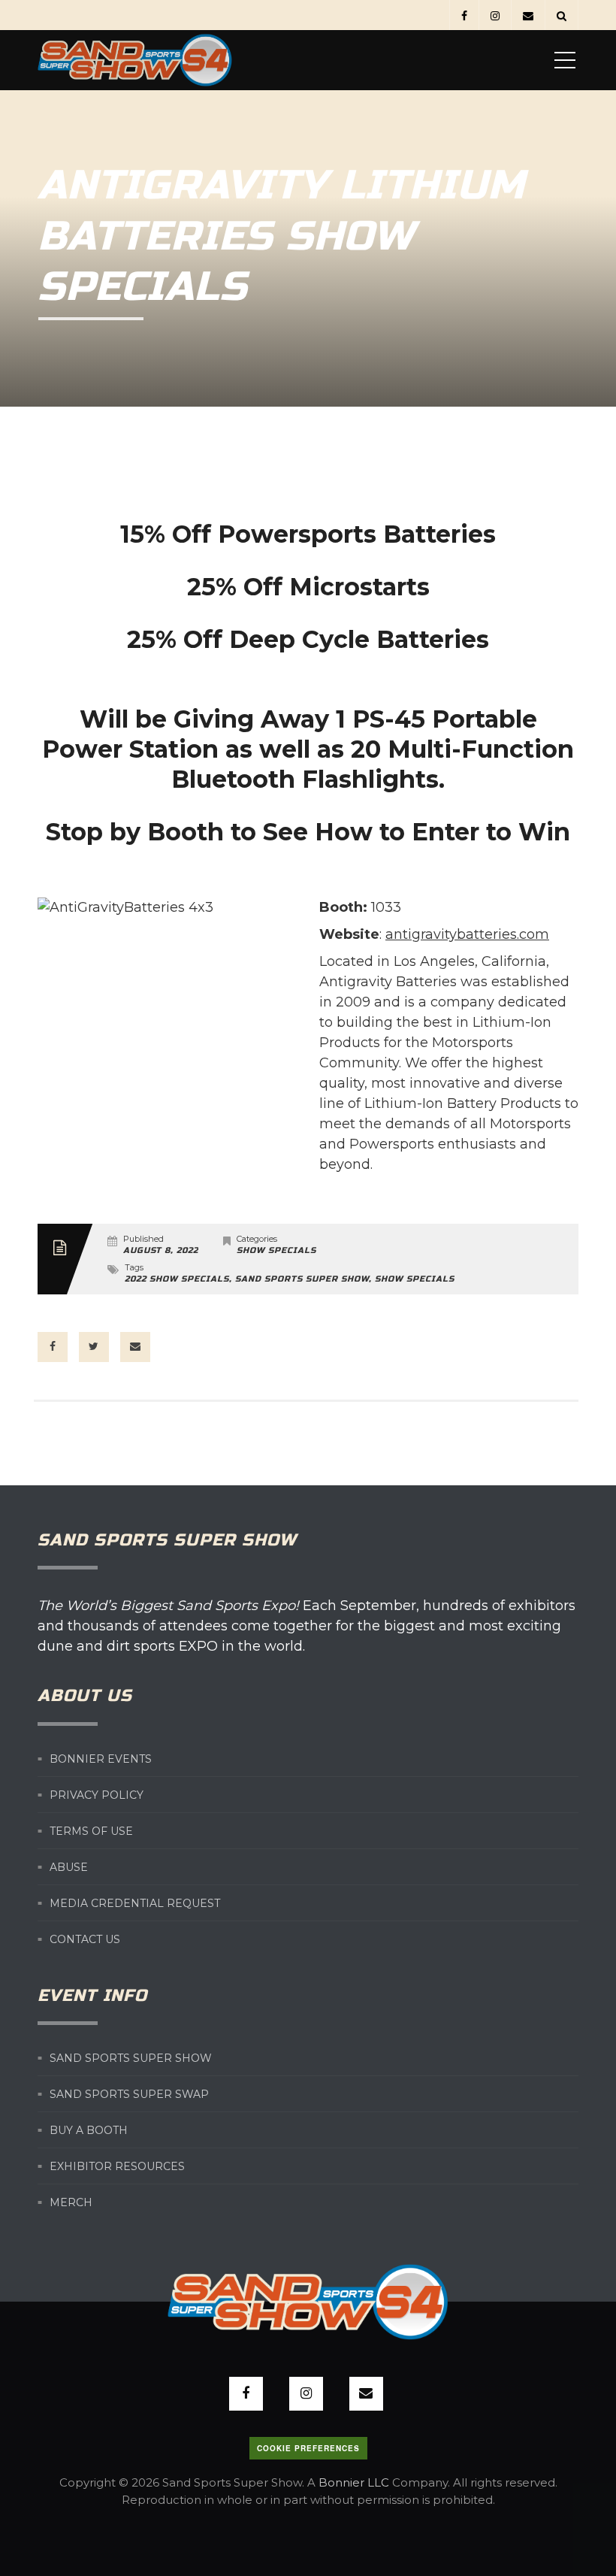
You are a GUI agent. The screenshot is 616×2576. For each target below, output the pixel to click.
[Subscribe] (528, 15)
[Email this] (135, 1347)
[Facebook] (464, 15)
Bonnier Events (101, 1758)
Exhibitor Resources (117, 2166)
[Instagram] (495, 15)
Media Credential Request (135, 1902)
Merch (71, 2202)
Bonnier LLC (354, 2482)
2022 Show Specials (177, 1279)
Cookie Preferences (308, 2448)
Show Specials (276, 1250)
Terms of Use (91, 1830)
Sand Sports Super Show (302, 1279)
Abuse (69, 1866)
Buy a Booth (89, 2130)
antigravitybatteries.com (467, 934)
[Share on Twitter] (94, 1347)
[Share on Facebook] (53, 1347)
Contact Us (85, 1939)
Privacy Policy (97, 1794)
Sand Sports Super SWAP (129, 2094)
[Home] (135, 60)
